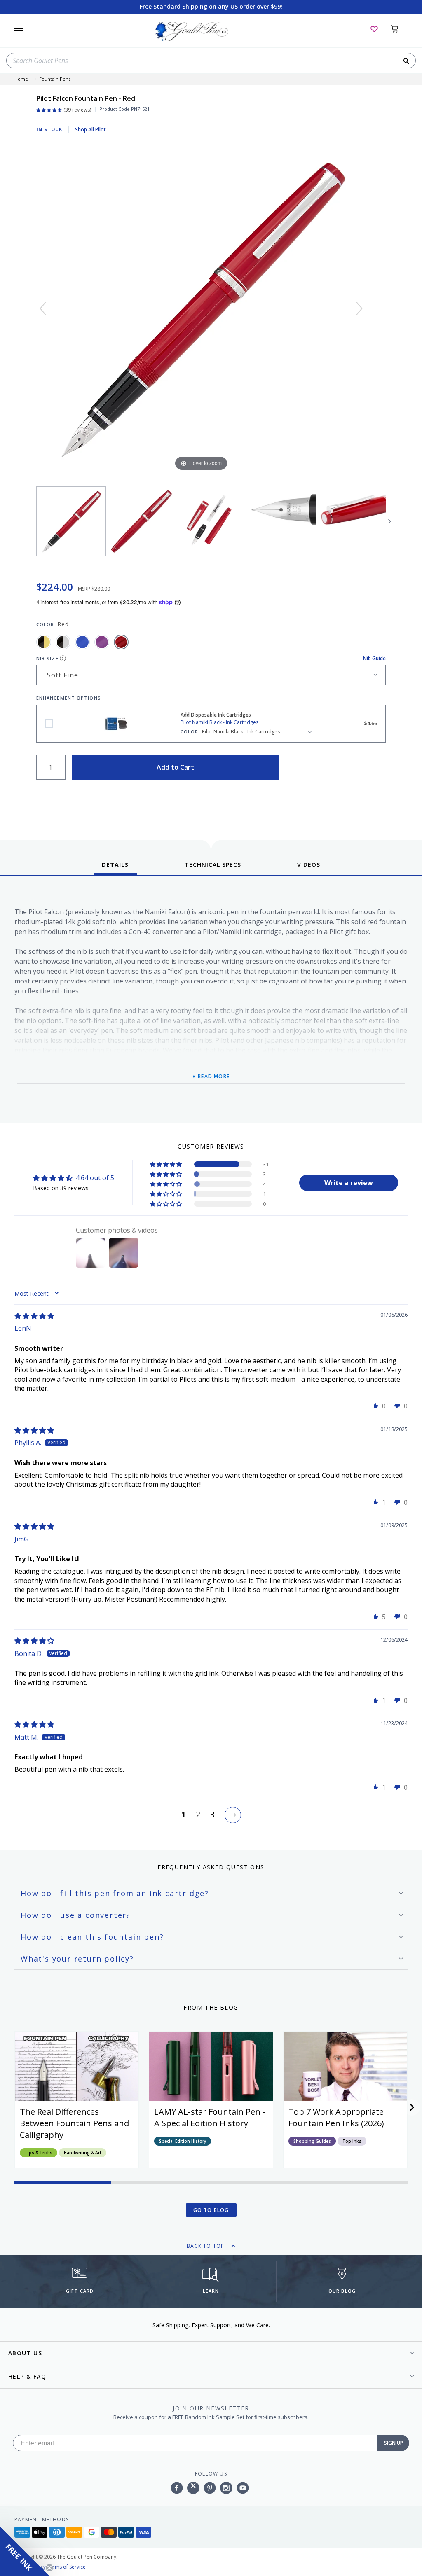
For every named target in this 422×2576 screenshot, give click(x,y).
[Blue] (82, 642)
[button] (166, 1164)
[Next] (359, 308)
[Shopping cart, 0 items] (399, 28)
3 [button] (212, 1815)
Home (21, 79)
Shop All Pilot (90, 130)
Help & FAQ (27, 2376)
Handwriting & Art (83, 2153)
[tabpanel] (211, 1001)
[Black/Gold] (44, 642)
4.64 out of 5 (95, 1178)
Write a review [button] (349, 1183)
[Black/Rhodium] (63, 642)
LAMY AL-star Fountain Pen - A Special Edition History (210, 2117)
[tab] (115, 868)
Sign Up (394, 2443)
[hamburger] (19, 28)
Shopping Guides (312, 2141)
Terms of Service (66, 2567)
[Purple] (102, 642)
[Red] (121, 642)
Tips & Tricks (39, 2153)
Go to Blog (211, 2210)
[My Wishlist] (374, 28)
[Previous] (43, 308)
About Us (25, 2353)
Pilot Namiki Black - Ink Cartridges (49, 724)
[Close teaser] (49, 2568)
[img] (34, 1316)
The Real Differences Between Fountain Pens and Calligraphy (74, 2123)
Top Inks (352, 2141)
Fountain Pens (55, 79)
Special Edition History (183, 2141)
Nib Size (47, 658)
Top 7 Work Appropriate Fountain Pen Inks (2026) (336, 2117)
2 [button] (198, 1815)
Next (390, 521)
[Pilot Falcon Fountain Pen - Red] (71, 521)
